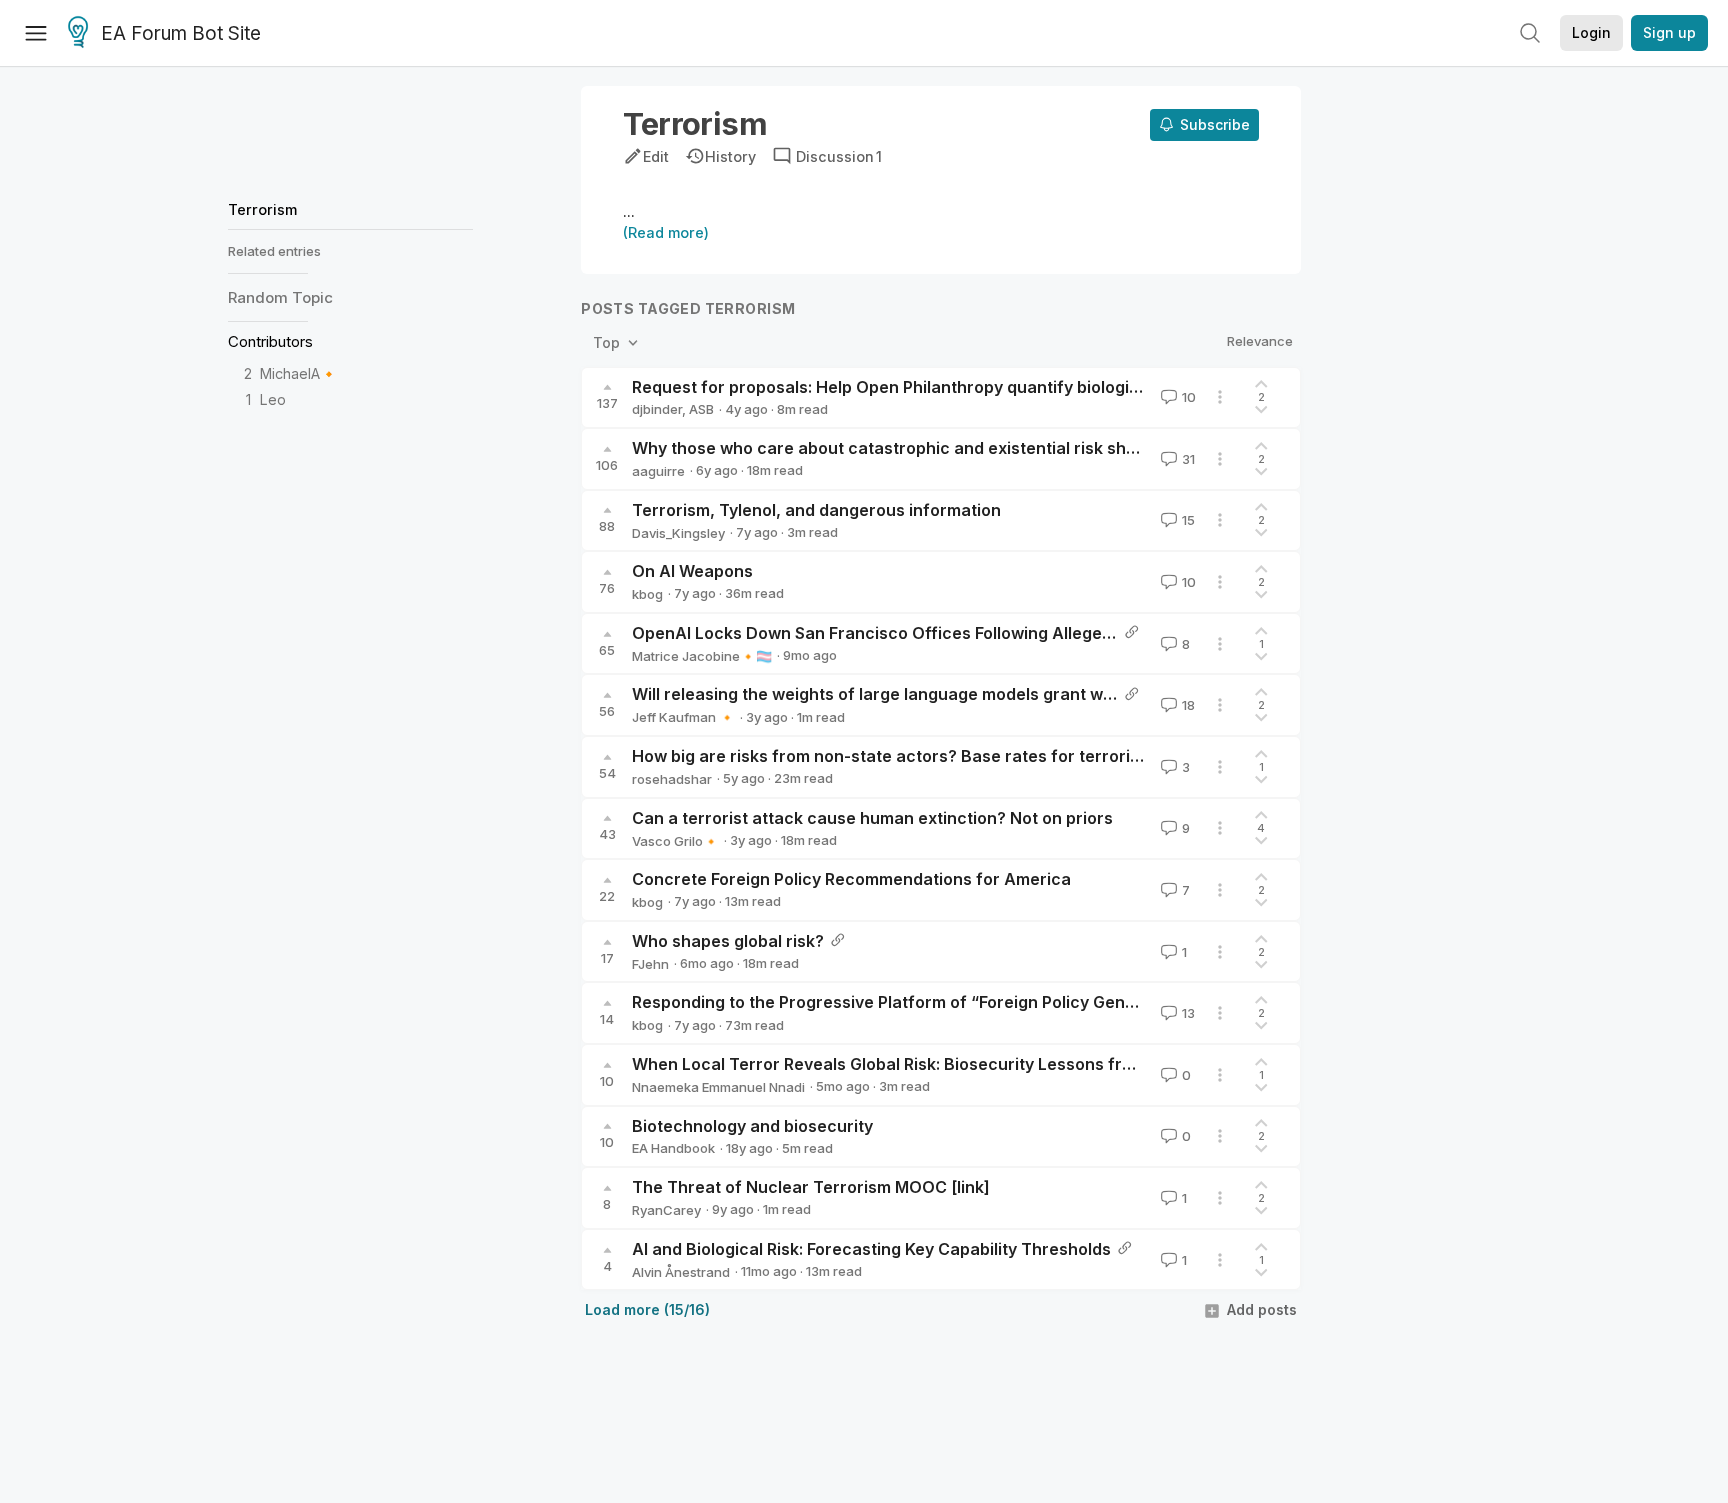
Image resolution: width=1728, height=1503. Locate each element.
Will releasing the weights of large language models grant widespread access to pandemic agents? (1023, 694)
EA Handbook (673, 1148)
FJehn (650, 964)
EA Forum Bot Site (181, 33)
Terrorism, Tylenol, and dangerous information (816, 510)
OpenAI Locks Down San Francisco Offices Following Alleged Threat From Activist (955, 633)
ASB (701, 409)
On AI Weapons (692, 571)
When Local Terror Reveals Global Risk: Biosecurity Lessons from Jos (905, 1064)
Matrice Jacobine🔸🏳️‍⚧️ (702, 656)
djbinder (657, 409)
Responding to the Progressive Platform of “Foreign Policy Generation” (911, 1002)
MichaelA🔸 (299, 373)
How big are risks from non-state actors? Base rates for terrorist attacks (920, 756)
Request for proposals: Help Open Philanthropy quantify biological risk (909, 387)
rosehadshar (672, 779)
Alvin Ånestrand (681, 1272)
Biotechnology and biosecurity (752, 1126)
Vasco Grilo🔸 (675, 841)
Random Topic (280, 297)
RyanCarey (666, 1210)
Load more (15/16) (647, 1309)
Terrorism (262, 209)
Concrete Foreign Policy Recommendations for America (851, 879)
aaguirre (658, 471)
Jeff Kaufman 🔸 (683, 717)
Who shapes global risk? (728, 941)
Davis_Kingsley (678, 533)
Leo (273, 400)
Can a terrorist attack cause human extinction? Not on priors (872, 818)
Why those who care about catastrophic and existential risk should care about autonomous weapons (1031, 448)
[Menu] (36, 33)
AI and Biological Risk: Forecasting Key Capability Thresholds (871, 1249)
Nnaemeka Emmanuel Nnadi (718, 1087)
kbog (647, 594)
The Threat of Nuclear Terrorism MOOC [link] (811, 1187)
